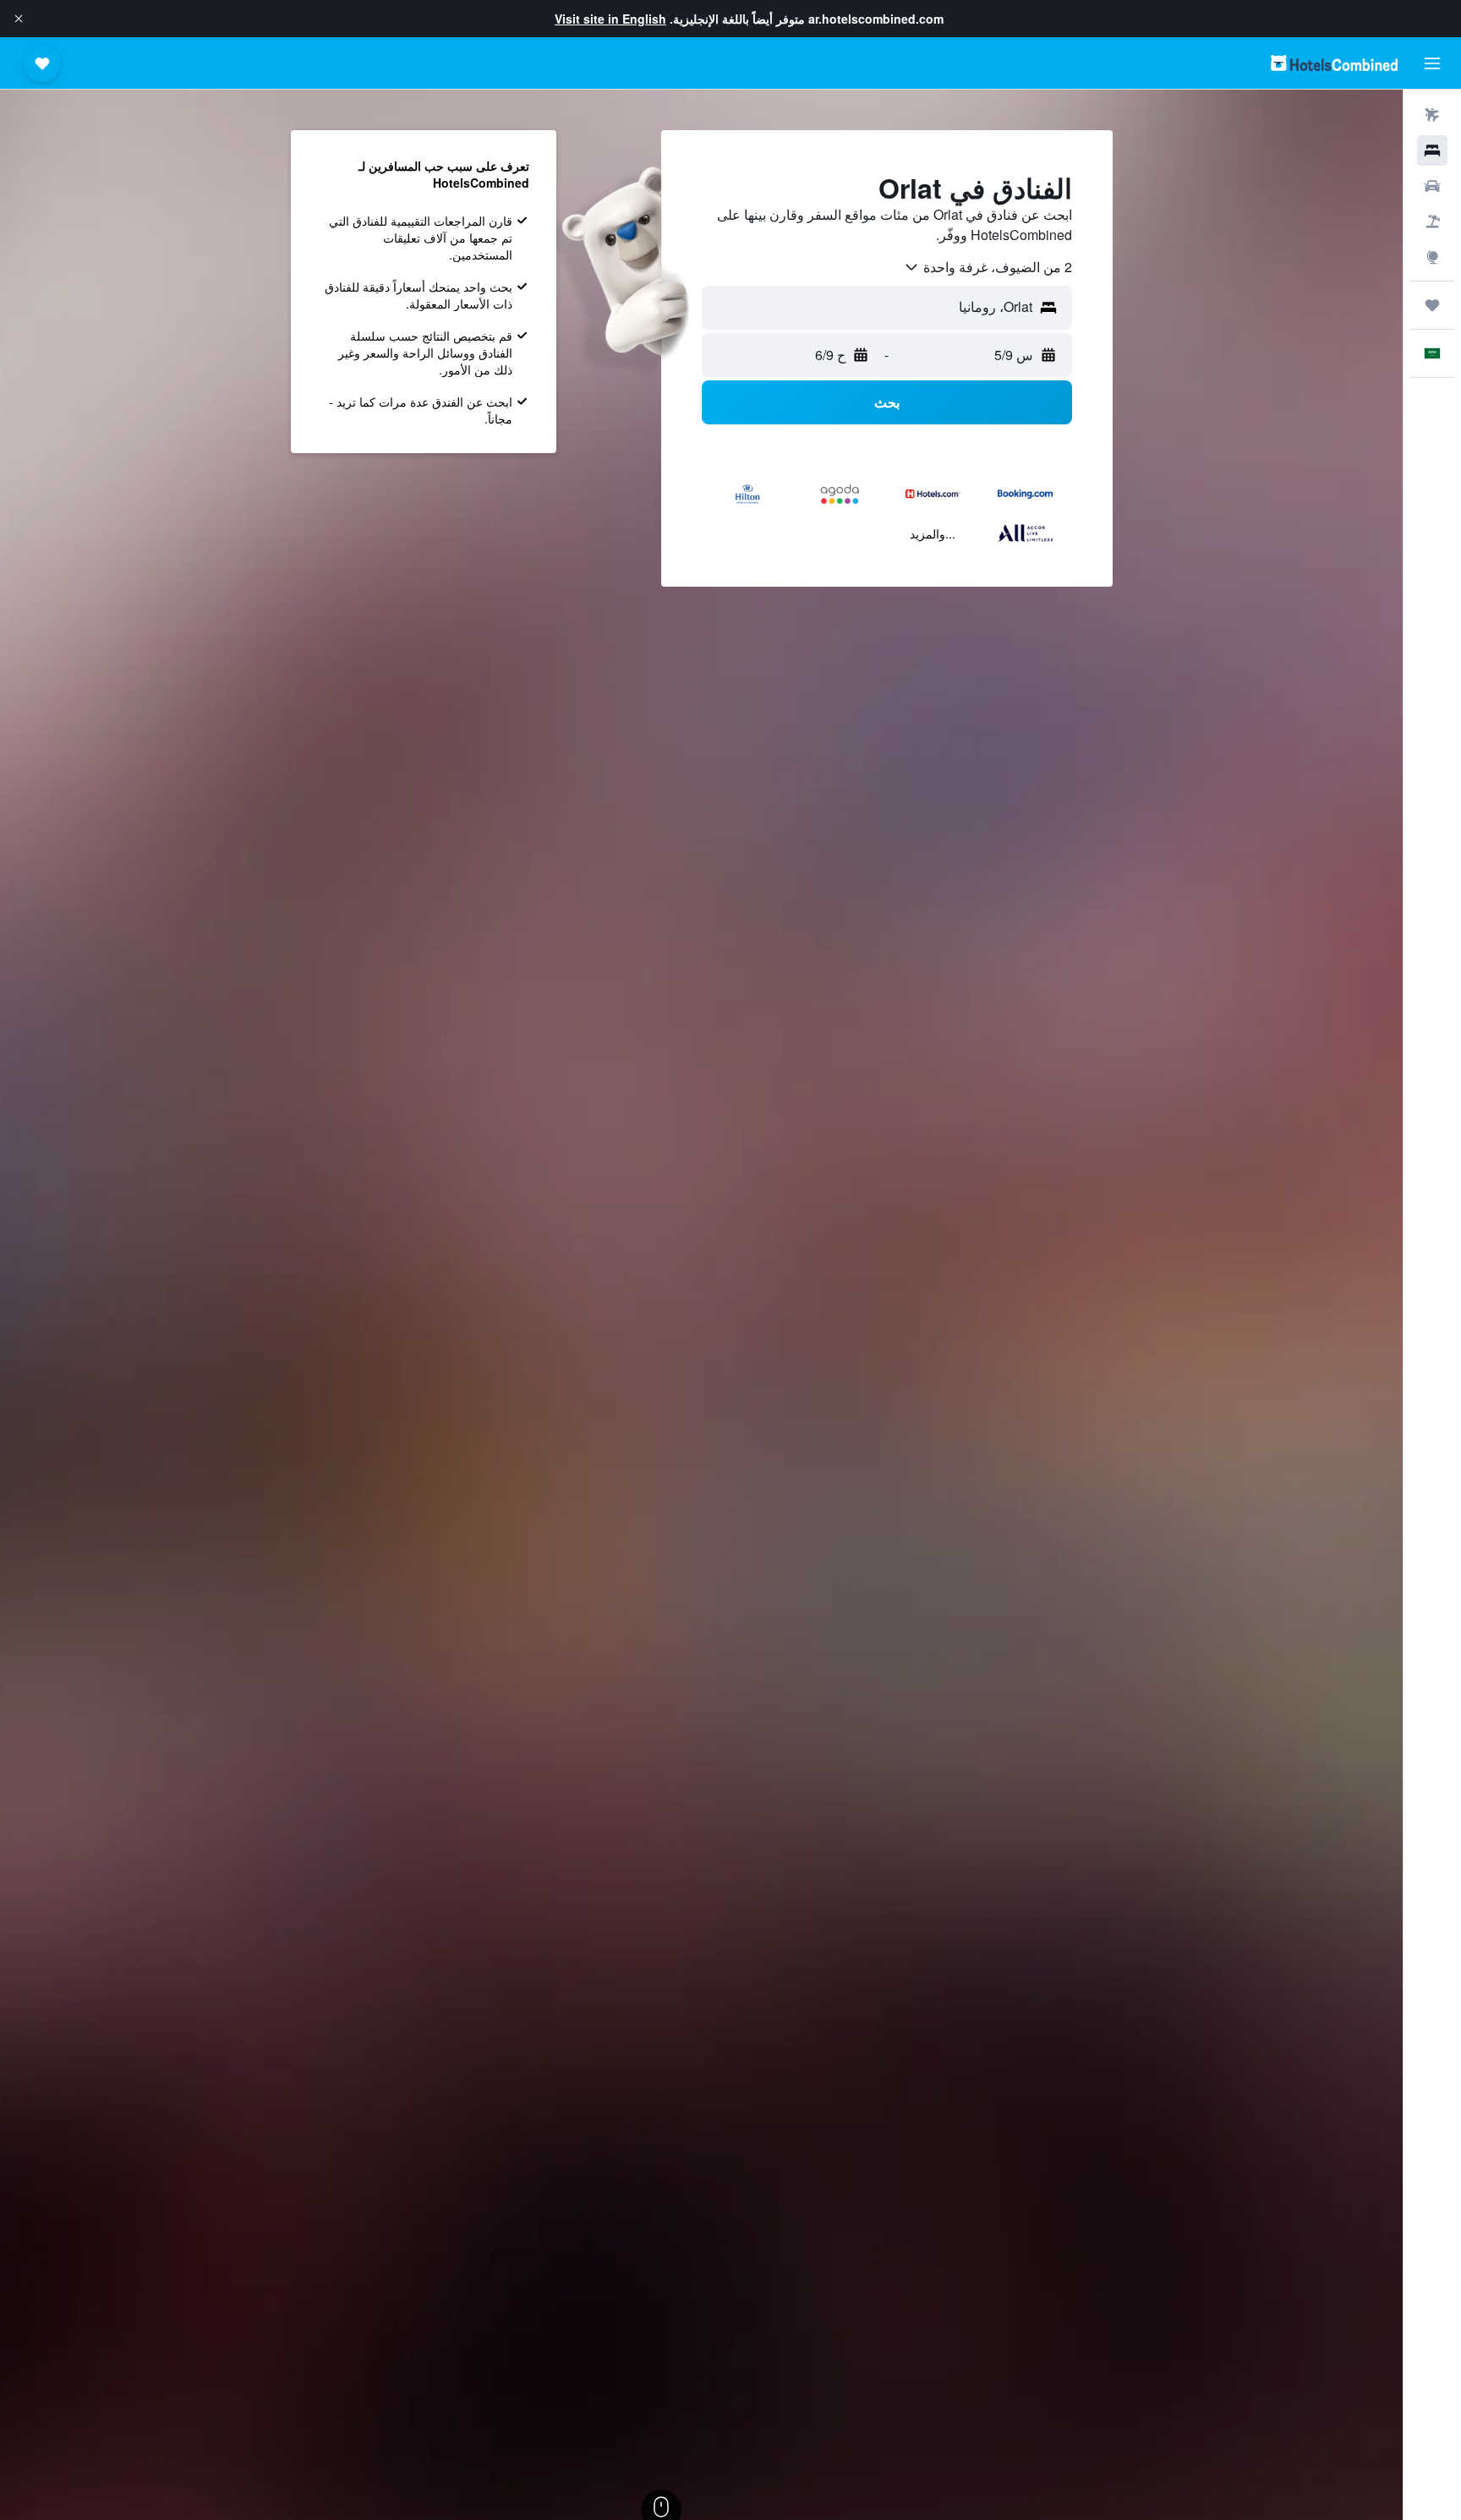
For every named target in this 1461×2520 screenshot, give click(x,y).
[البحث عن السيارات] (1432, 186)
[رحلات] (1432, 305)
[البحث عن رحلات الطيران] (1432, 115)
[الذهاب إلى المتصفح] (1432, 257)
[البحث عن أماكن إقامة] (1432, 150)
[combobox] (988, 267)
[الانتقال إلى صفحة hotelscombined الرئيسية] (1334, 63)
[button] (19, 19)
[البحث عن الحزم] (1432, 221)
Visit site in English (610, 19)
